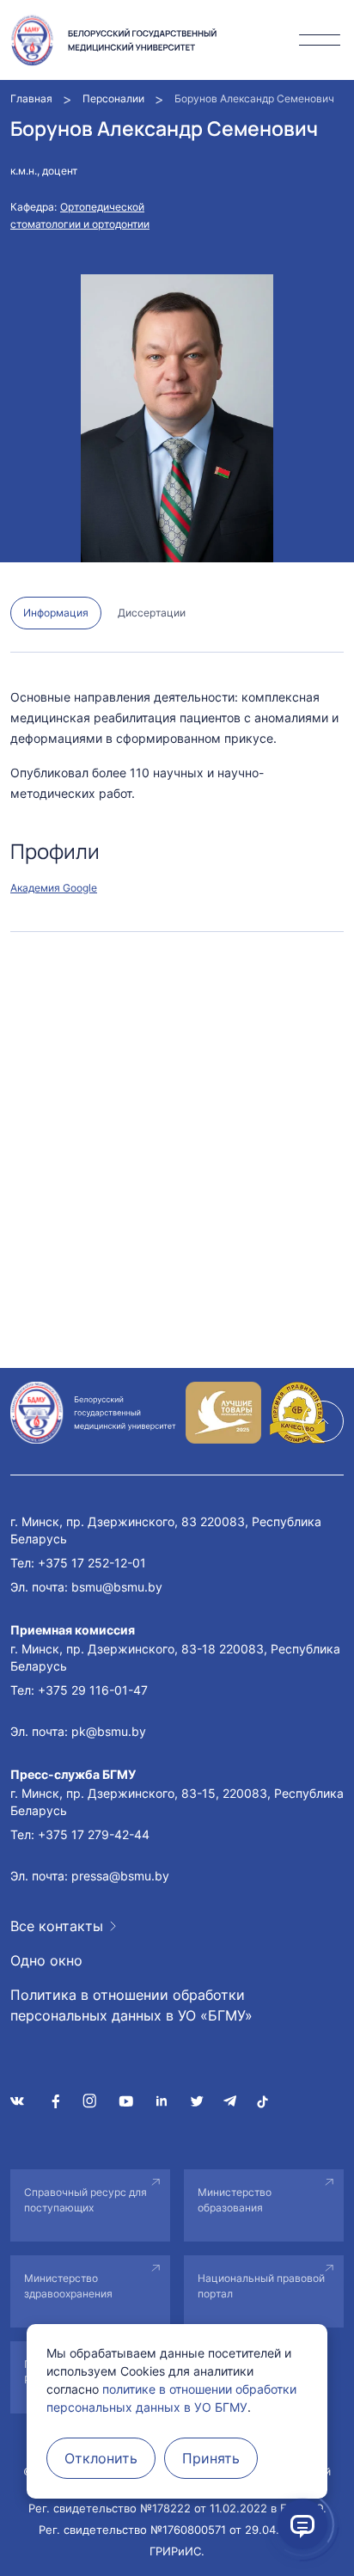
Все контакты (57, 1926)
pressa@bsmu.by (120, 1876)
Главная (31, 98)
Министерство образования (235, 2200)
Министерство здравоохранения (68, 2286)
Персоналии (113, 98)
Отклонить (101, 2458)
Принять (211, 2458)
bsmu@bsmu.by (117, 1587)
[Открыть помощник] (302, 2524)
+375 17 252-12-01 (92, 1563)
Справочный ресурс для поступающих (85, 2200)
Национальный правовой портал (261, 2286)
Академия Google (54, 888)
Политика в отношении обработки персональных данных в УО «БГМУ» (131, 2005)
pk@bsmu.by (109, 1731)
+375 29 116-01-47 (93, 1690)
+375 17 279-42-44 (94, 1834)
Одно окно (46, 1960)
